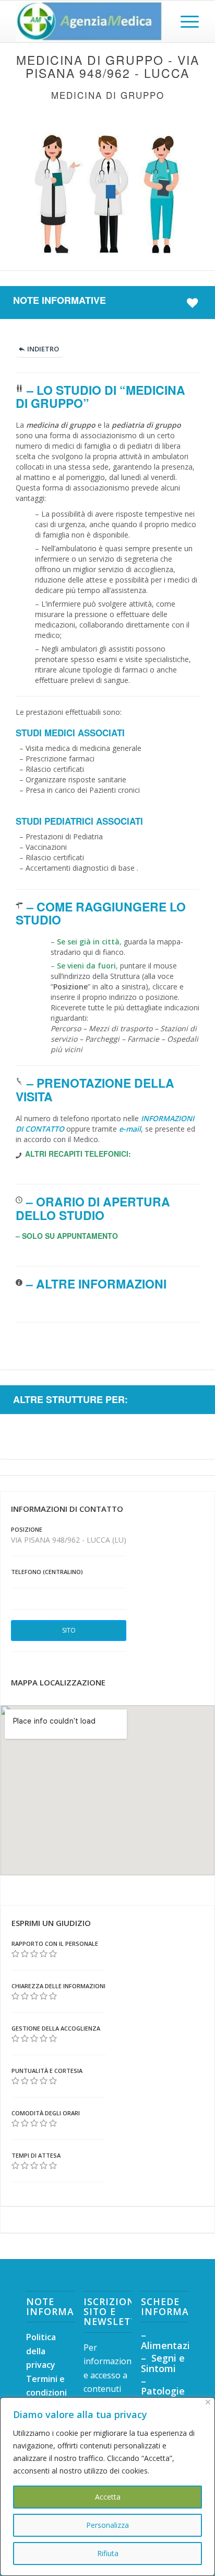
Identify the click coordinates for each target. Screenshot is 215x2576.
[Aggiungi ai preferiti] (194, 302)
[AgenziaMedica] (89, 21)
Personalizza (107, 2525)
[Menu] (184, 21)
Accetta (108, 2497)
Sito (69, 1630)
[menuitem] (184, 21)
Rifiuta (108, 2553)
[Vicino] (208, 2402)
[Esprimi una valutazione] (15, 1954)
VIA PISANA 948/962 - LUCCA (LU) (69, 1540)
